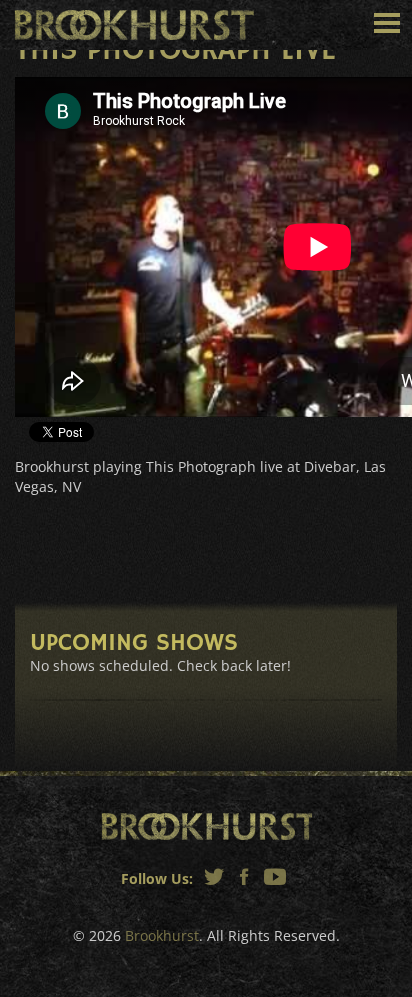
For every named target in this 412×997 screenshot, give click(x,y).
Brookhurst (134, 25)
